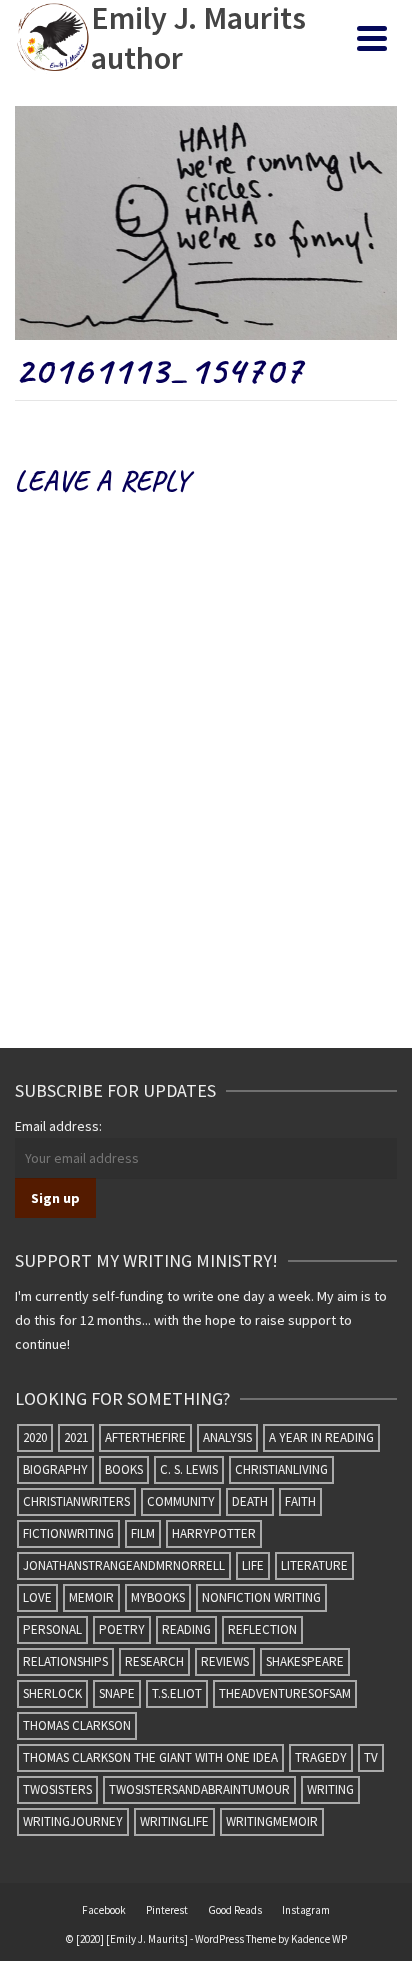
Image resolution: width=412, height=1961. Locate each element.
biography (55, 1469)
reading (186, 1629)
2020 (35, 1437)
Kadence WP (319, 1939)
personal (52, 1629)
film (143, 1533)
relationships (65, 1661)
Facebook (104, 1910)
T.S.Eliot (177, 1693)
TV (371, 1757)
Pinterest (167, 1910)
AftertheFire (145, 1437)
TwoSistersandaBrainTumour (199, 1789)
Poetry (122, 1629)
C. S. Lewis (189, 1469)
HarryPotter (214, 1533)
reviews (225, 1661)
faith (300, 1501)
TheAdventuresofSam (285, 1693)
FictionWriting (68, 1533)
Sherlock (52, 1693)
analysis (227, 1437)
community (181, 1501)
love (37, 1597)
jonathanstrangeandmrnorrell (124, 1565)
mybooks (158, 1597)
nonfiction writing (261, 1597)
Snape (117, 1693)
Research (154, 1661)
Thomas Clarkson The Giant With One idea (150, 1757)
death (250, 1501)
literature (314, 1565)
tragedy (321, 1757)
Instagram (306, 1910)
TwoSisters (57, 1789)
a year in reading (321, 1437)
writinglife (174, 1821)
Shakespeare (305, 1661)
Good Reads (235, 1910)
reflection (262, 1629)
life (253, 1565)
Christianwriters (76, 1501)
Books (124, 1469)
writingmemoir (272, 1821)
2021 (76, 1437)
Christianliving (281, 1469)
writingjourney (73, 1821)
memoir (91, 1597)
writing (330, 1789)
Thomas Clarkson (77, 1725)
